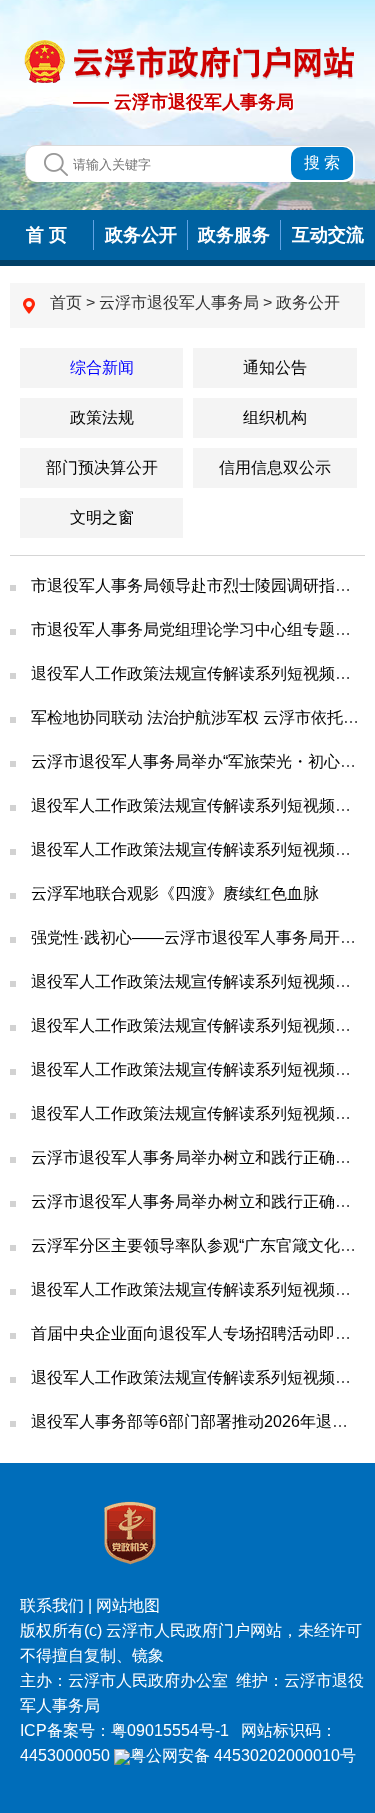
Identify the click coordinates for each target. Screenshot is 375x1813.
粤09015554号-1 (172, 1730)
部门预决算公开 (102, 467)
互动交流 (328, 235)
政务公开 (141, 235)
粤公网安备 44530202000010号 (243, 1755)
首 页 (46, 235)
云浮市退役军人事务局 (179, 302)
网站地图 (128, 1605)
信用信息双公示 (275, 467)
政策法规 (102, 417)
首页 (66, 302)
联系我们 (52, 1605)
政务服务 (234, 235)
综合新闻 (102, 367)
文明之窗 (102, 517)
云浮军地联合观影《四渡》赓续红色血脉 (175, 893)
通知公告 (275, 367)
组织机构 (275, 417)
